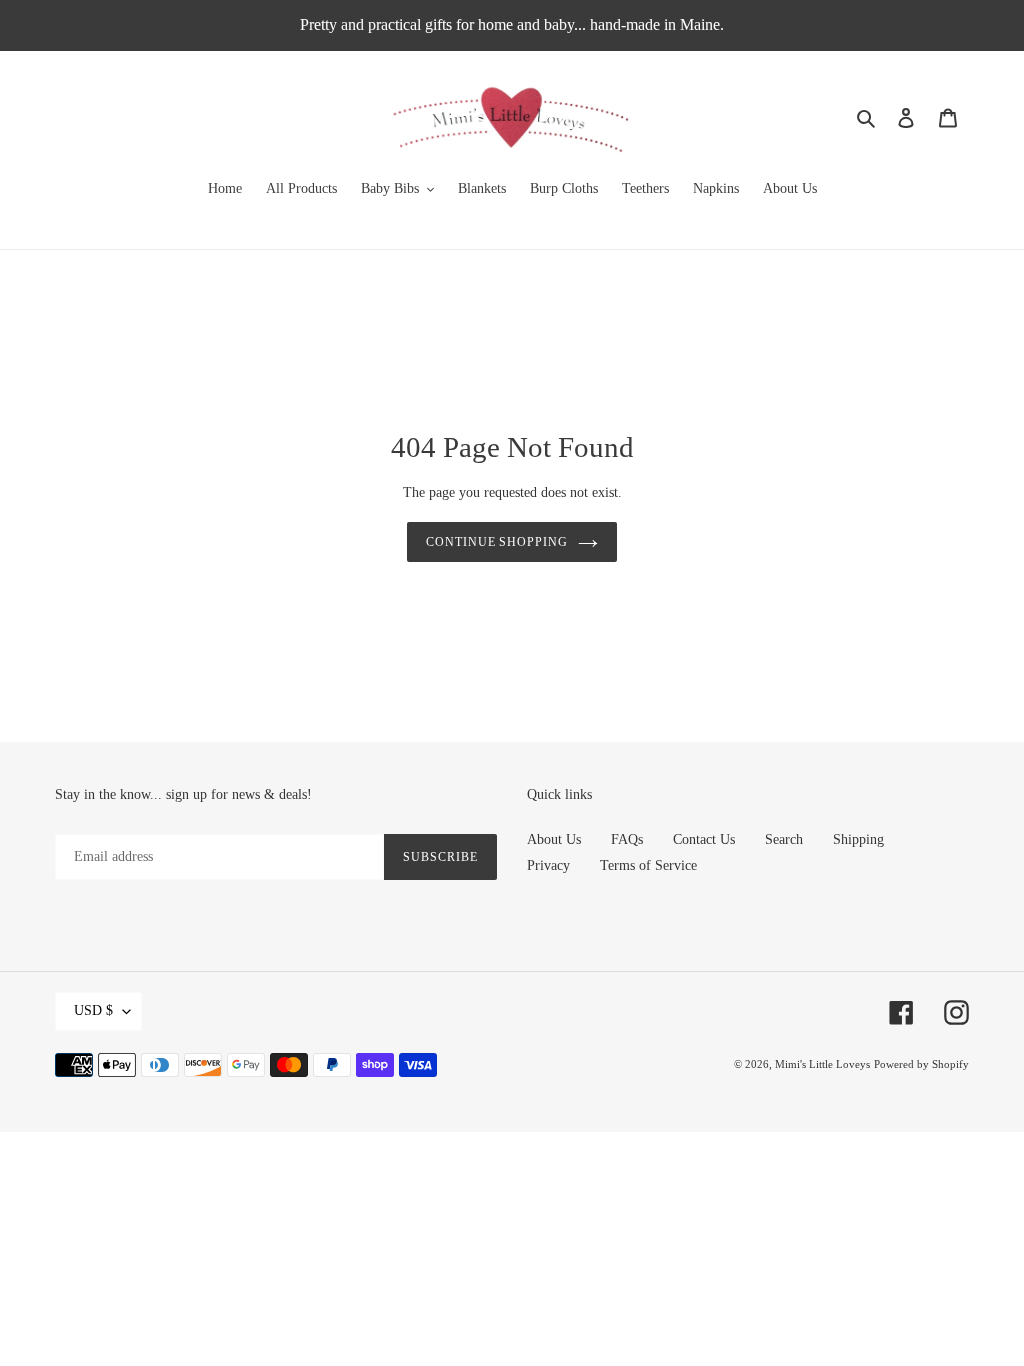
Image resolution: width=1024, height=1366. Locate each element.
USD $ (93, 1010)
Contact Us (704, 839)
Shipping (858, 839)
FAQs (627, 839)
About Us (554, 839)
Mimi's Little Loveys (822, 1064)
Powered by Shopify (921, 1064)
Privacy (548, 865)
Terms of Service (648, 865)
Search (784, 839)
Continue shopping (497, 542)
